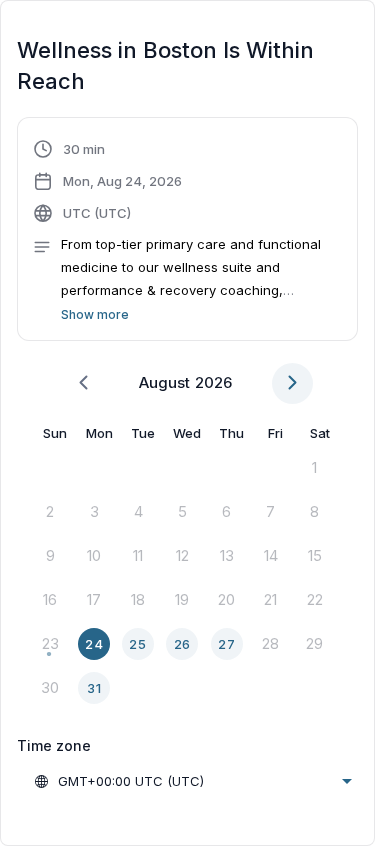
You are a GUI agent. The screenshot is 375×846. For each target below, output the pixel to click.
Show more (95, 314)
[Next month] (292, 383)
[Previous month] (83, 383)
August (164, 382)
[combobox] (192, 781)
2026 (213, 382)
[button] (187, 232)
